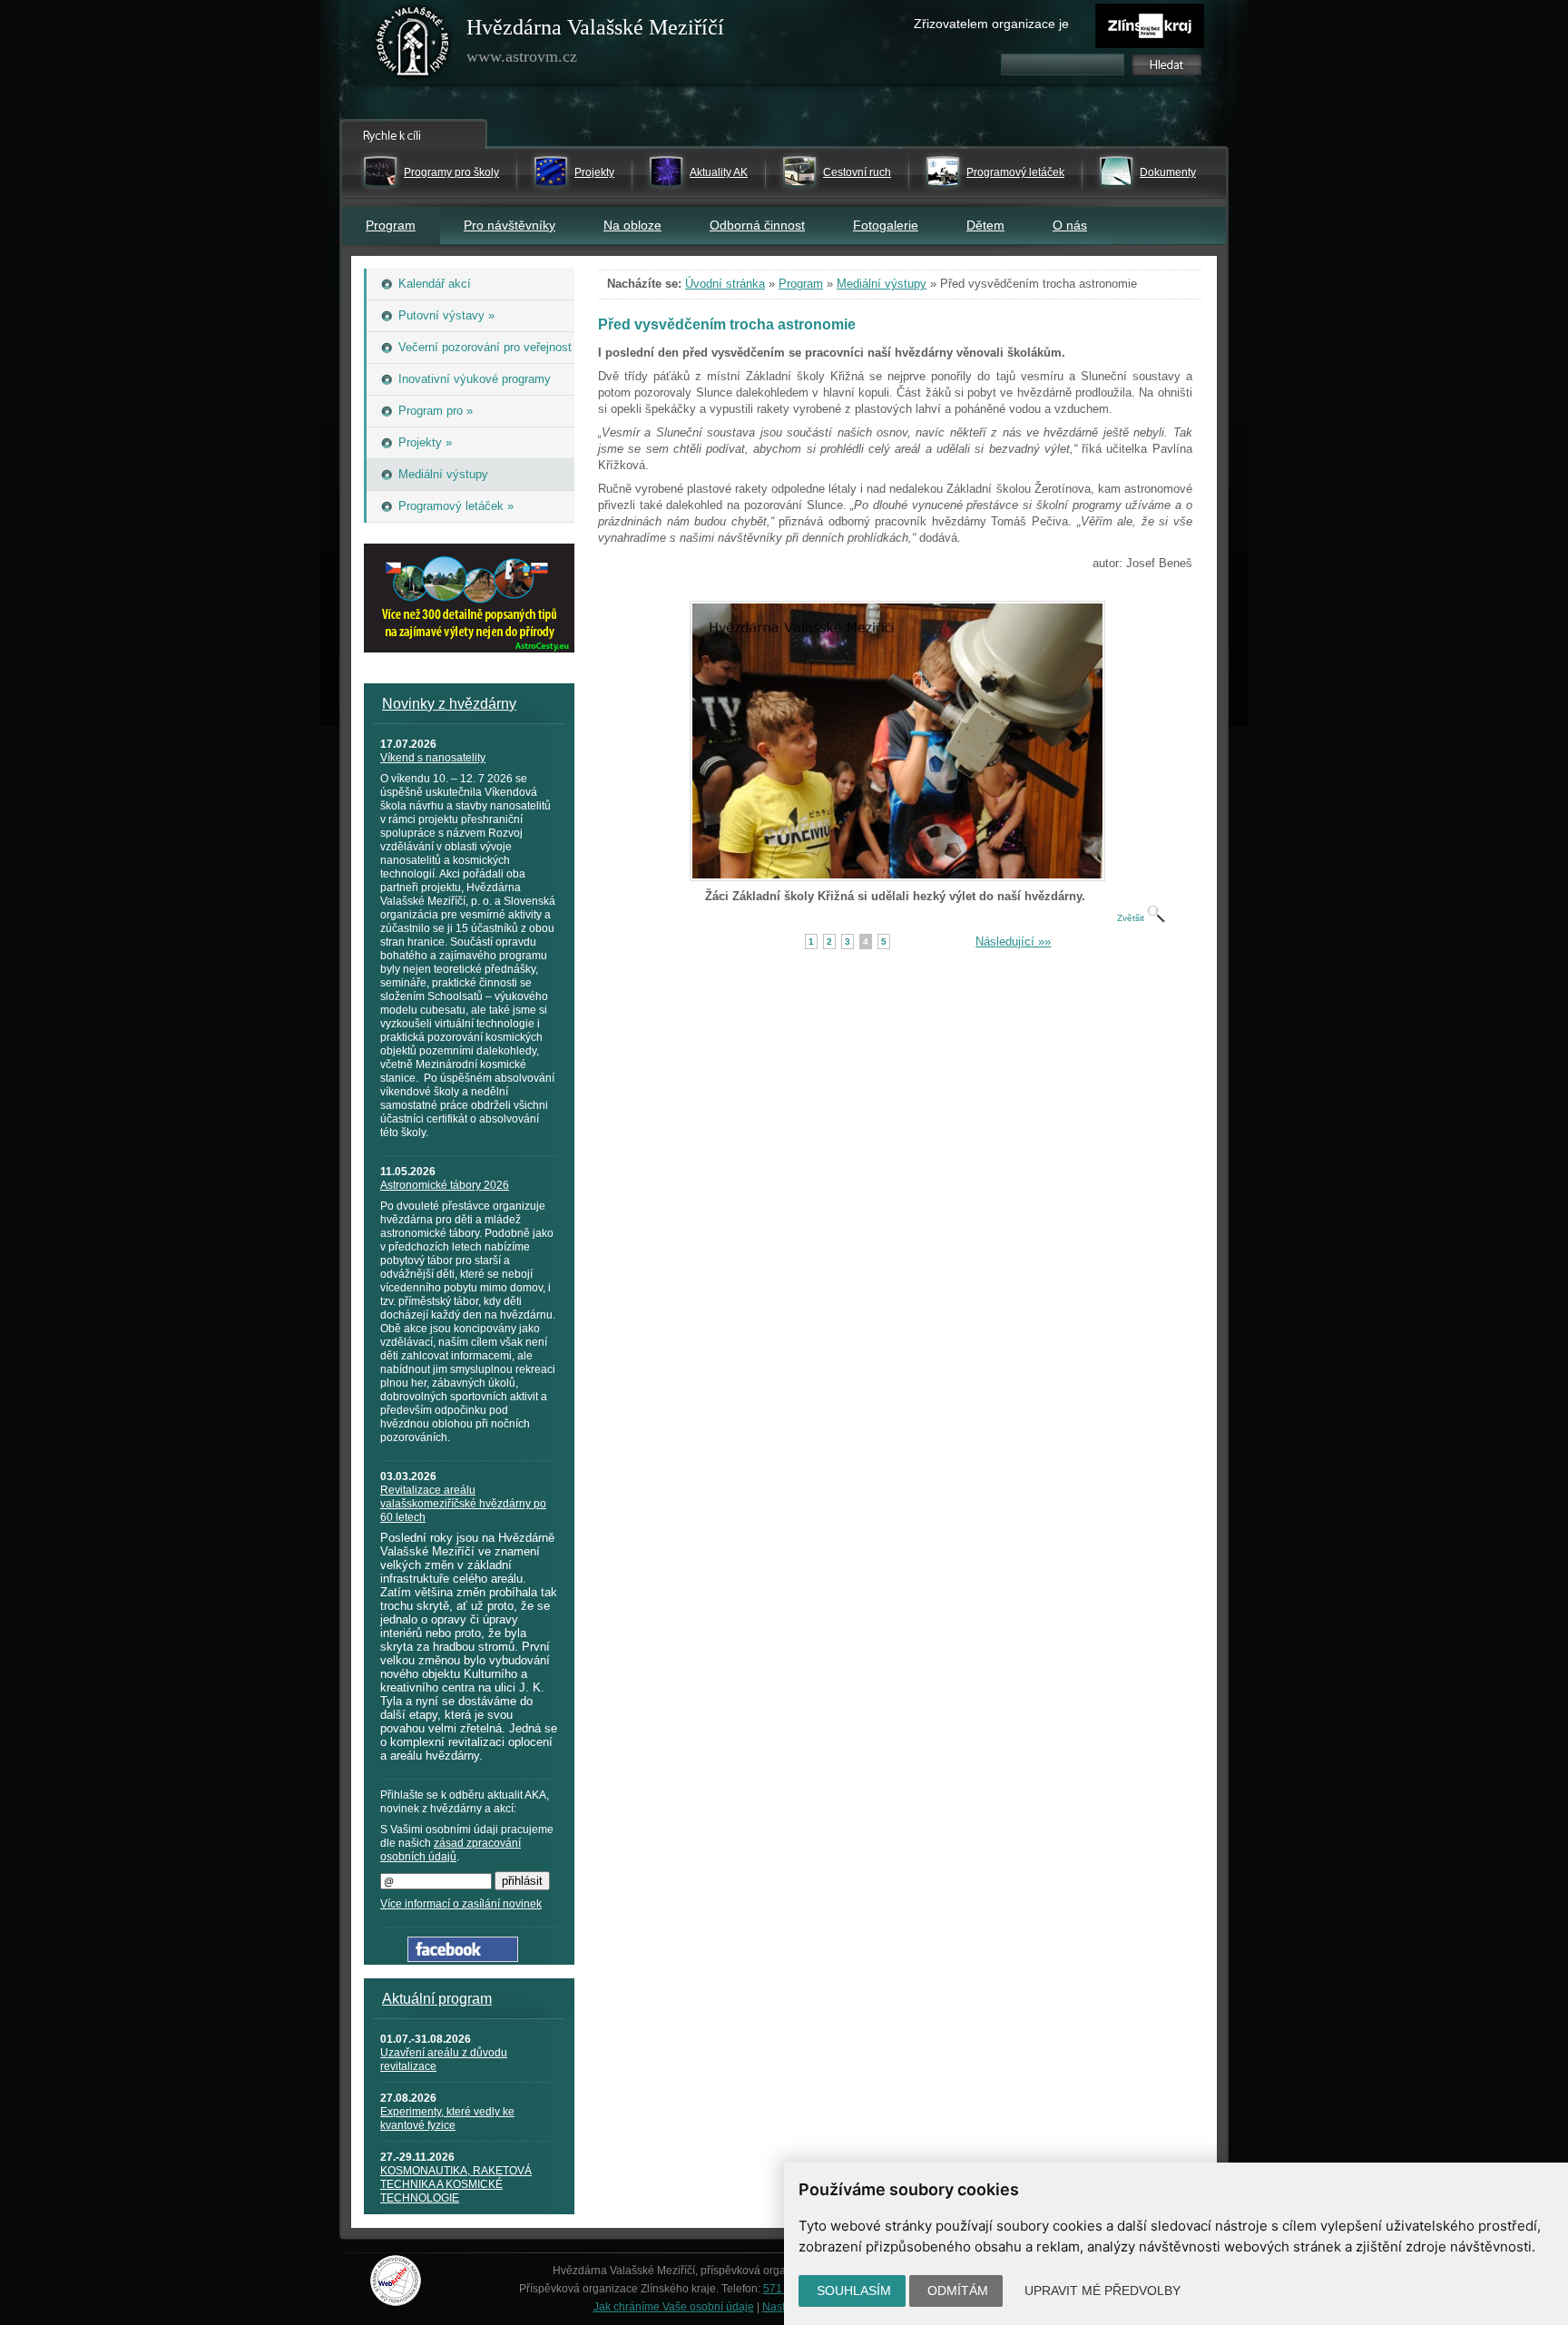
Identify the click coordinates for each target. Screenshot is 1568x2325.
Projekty (594, 172)
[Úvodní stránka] (413, 45)
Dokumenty (1168, 172)
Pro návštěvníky (510, 225)
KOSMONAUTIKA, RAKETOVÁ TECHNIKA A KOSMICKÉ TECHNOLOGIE (456, 2184)
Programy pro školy (451, 172)
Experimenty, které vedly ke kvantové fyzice (447, 2119)
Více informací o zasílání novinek (461, 1904)
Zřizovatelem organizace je (991, 24)
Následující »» (1013, 942)
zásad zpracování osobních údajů (451, 1850)
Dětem (985, 225)
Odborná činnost (757, 225)
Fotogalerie (886, 225)
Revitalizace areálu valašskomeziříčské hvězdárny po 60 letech (463, 1504)
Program (391, 225)
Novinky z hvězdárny (449, 704)
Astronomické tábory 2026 (445, 1185)
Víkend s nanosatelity (433, 758)
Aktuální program (437, 1999)
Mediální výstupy (882, 284)
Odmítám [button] (958, 2291)
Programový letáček (1015, 172)
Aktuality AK (719, 172)
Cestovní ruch (857, 172)
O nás (1070, 225)
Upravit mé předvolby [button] (1102, 2291)
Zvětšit (1132, 918)
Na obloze (632, 225)
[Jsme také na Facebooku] (463, 1958)
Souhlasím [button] (854, 2291)
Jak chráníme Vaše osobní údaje (674, 2307)
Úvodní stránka (725, 284)
